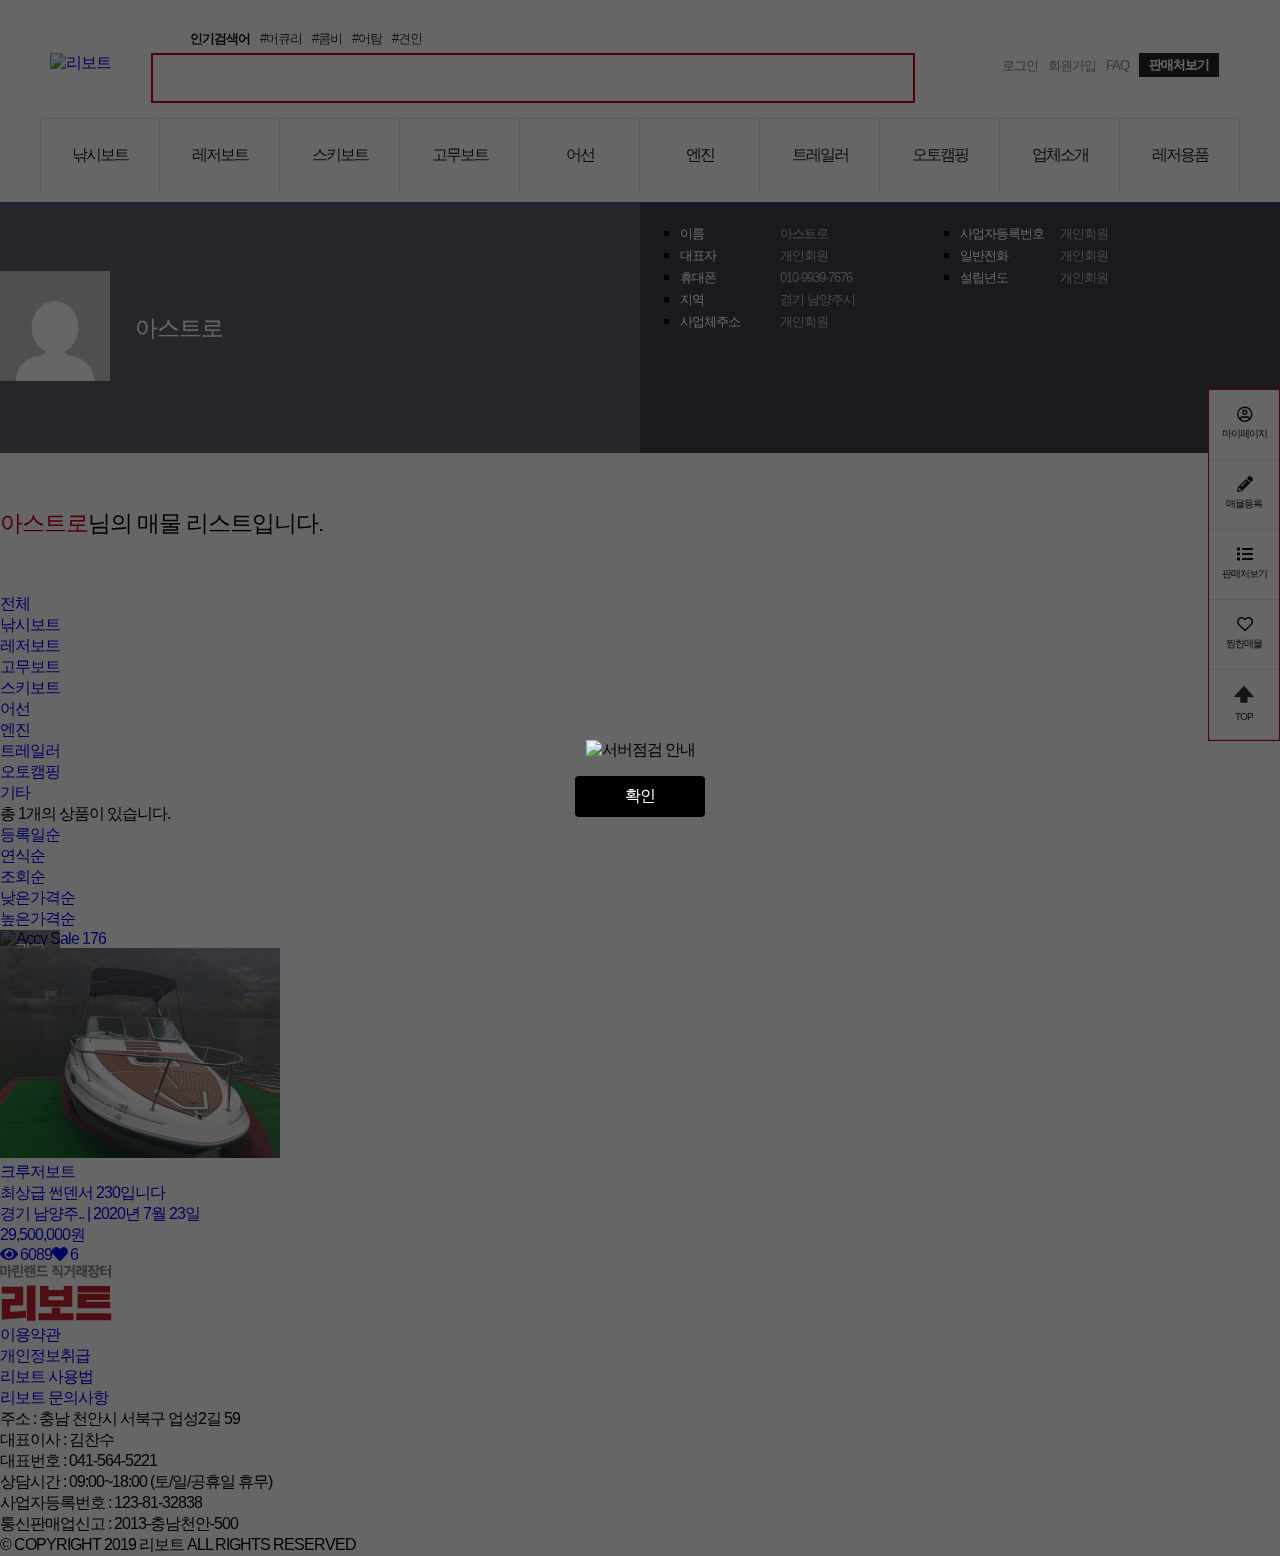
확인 (640, 795)
